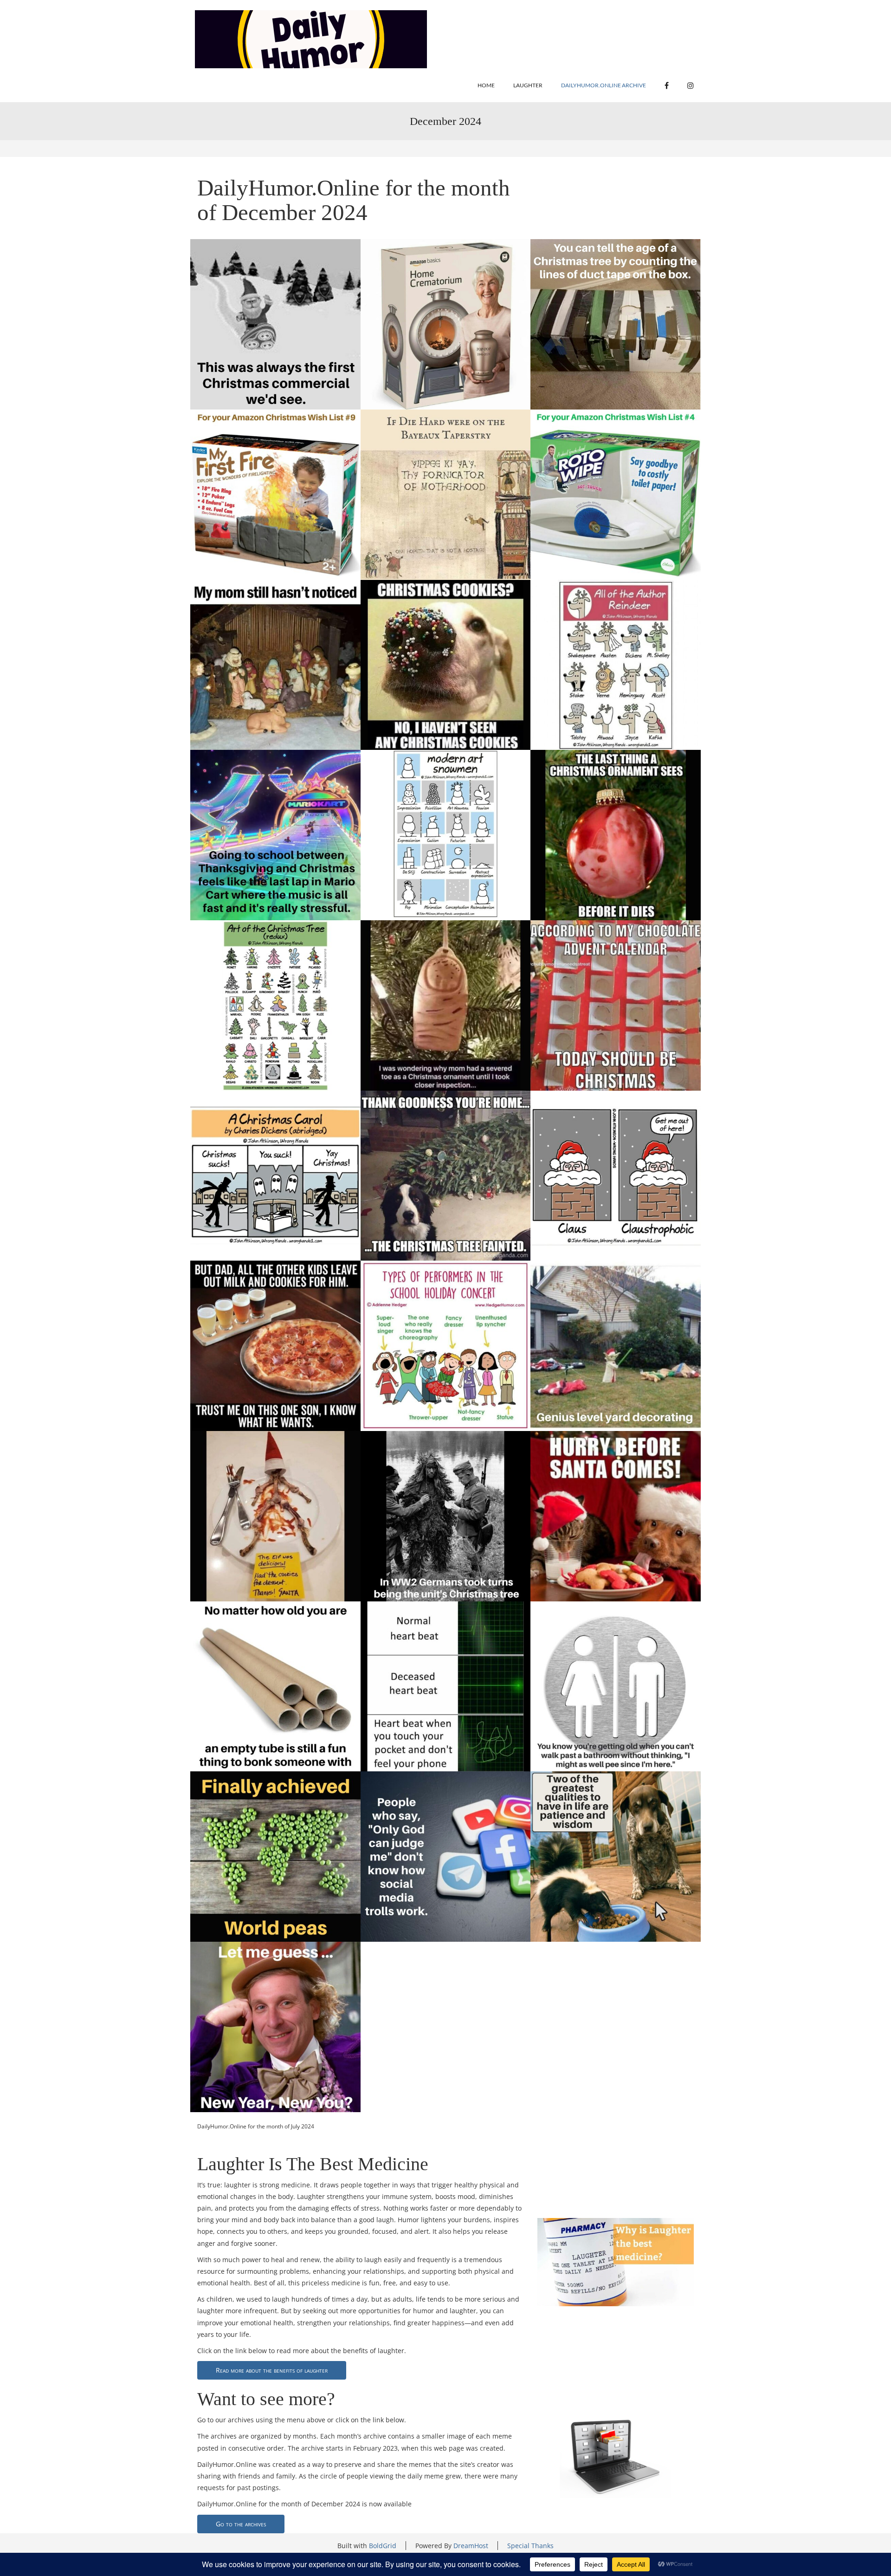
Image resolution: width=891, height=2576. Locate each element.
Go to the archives (241, 2524)
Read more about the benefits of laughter (272, 2370)
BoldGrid (383, 2546)
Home (486, 85)
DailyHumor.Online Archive (604, 85)
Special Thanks (530, 2546)
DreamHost (471, 2546)
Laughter (528, 85)
